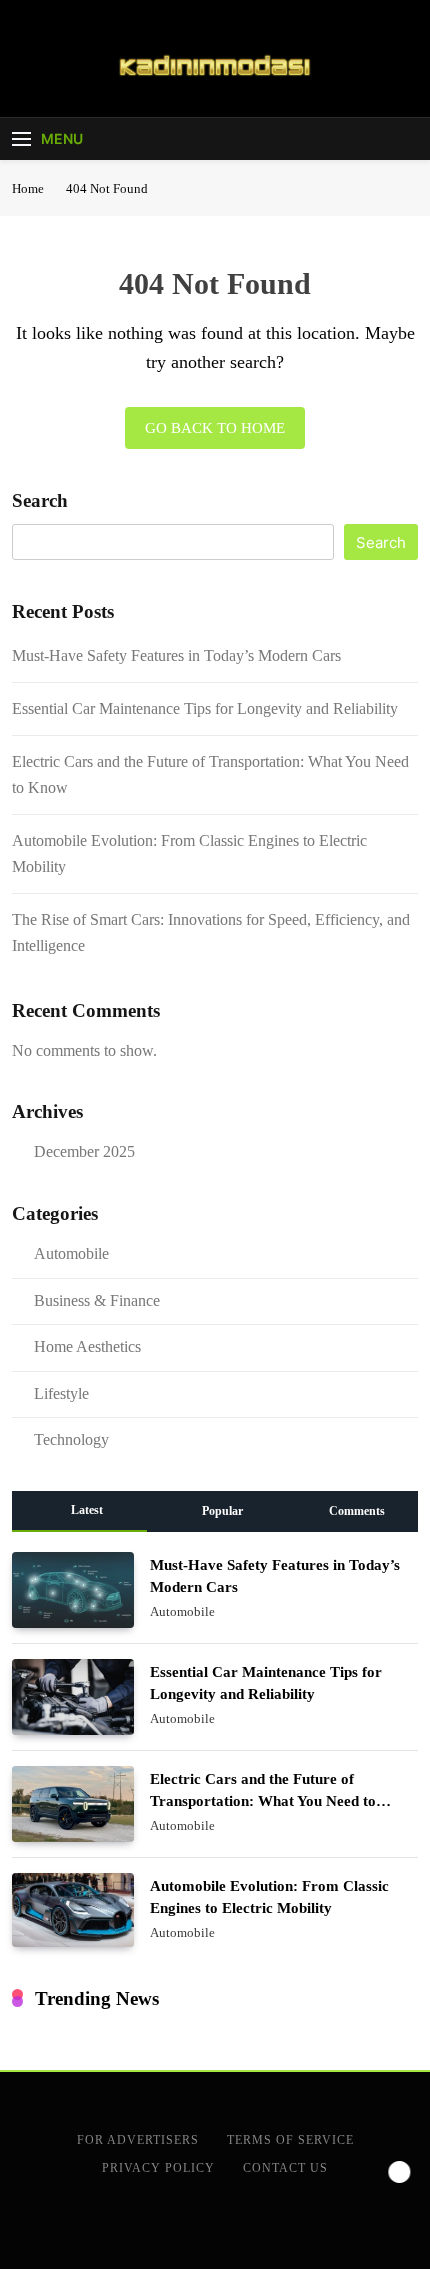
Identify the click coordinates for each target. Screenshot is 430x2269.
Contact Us (285, 2168)
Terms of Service (290, 2140)
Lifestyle (61, 1393)
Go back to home (215, 428)
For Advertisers (138, 2140)
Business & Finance (97, 1300)
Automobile (71, 1253)
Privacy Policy (158, 2168)
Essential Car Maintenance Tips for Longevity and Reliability (205, 708)
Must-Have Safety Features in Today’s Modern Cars (176, 655)
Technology (71, 1439)
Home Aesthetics (87, 1346)
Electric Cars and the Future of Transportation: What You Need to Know (263, 1801)
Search (40, 500)
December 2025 (84, 1151)
